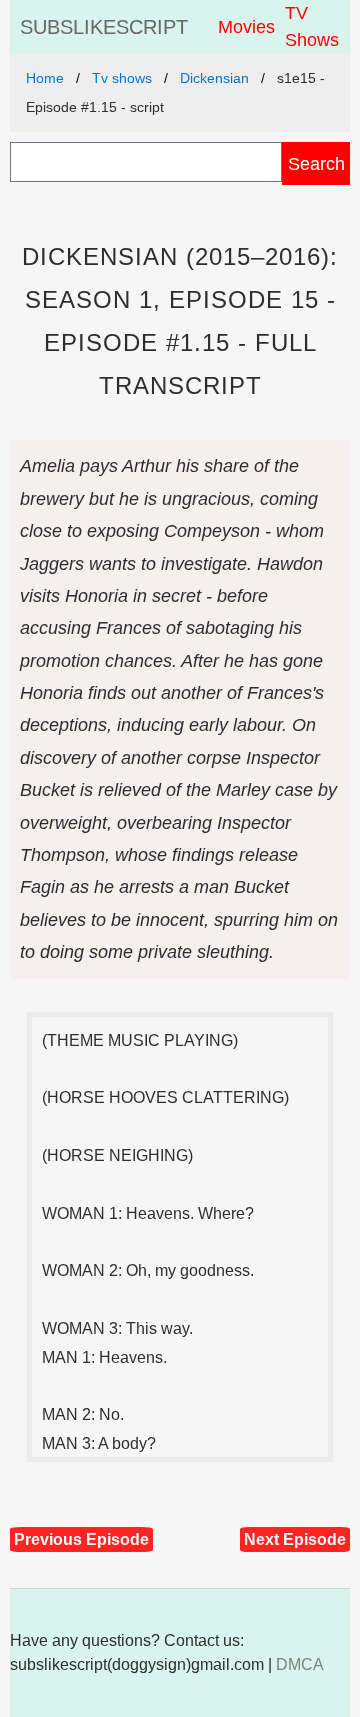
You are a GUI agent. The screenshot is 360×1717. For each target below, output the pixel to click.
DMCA (300, 1664)
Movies (246, 27)
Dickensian (214, 78)
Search (316, 163)
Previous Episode (81, 1539)
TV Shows (312, 26)
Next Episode (295, 1539)
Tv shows (122, 78)
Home (45, 78)
